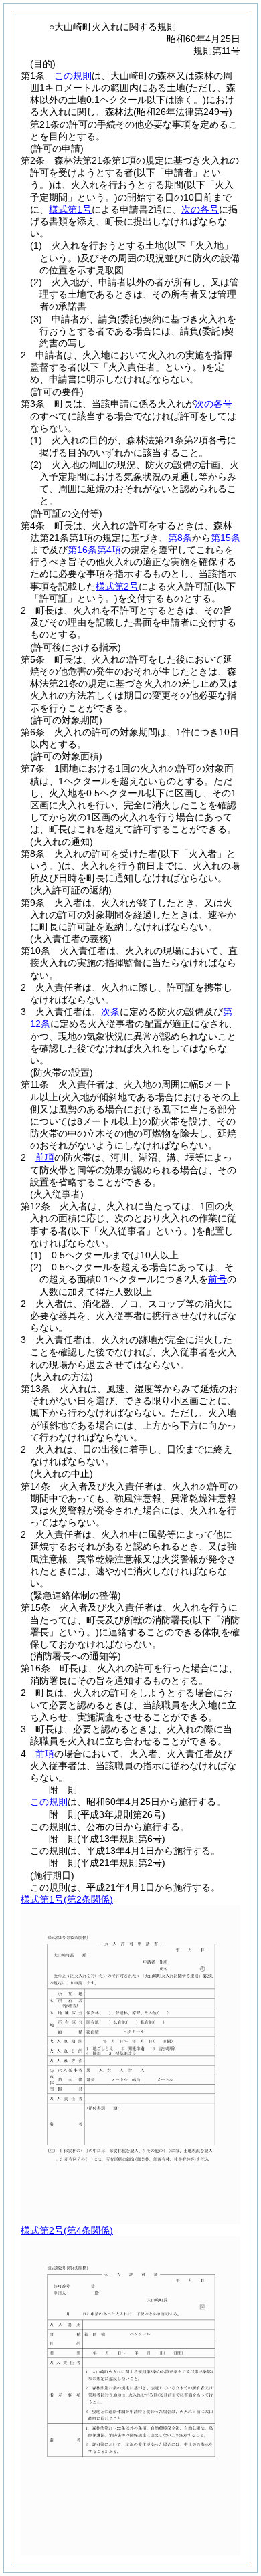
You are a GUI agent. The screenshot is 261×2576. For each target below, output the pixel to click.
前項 (45, 1157)
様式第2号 (117, 586)
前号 (217, 1279)
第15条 (226, 538)
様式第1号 (70, 209)
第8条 (180, 538)
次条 (110, 1012)
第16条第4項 (94, 550)
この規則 (73, 76)
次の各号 (200, 209)
